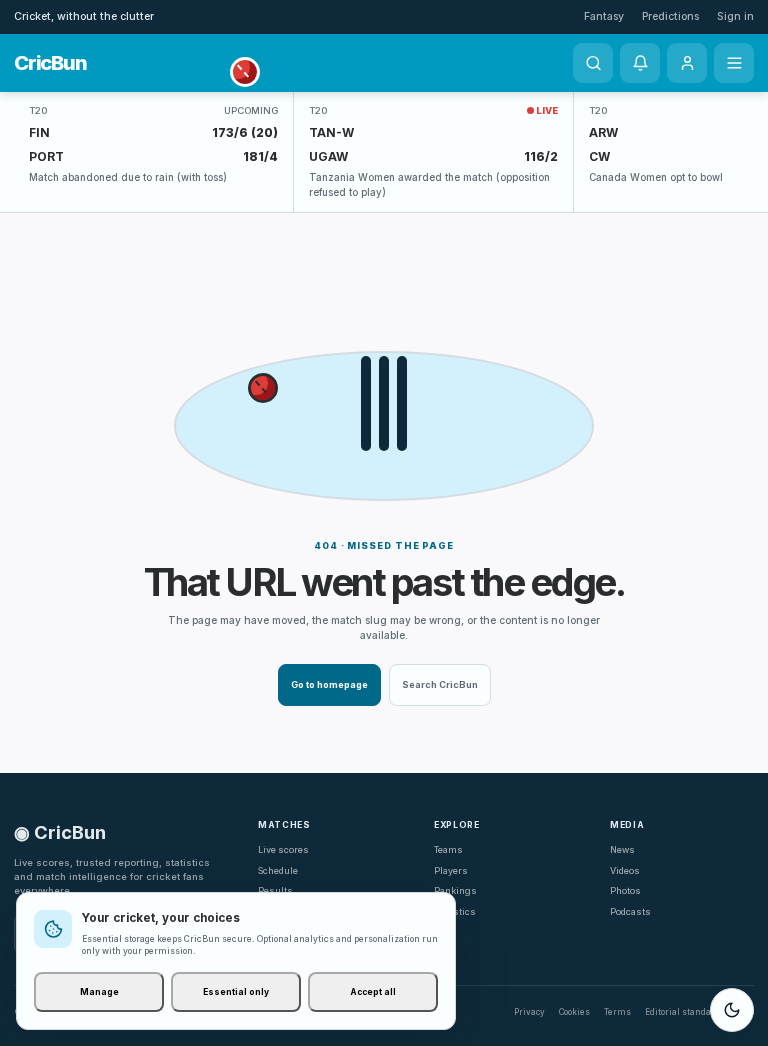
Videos (625, 870)
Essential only (236, 992)
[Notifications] (640, 63)
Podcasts (630, 911)
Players (451, 870)
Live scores (283, 849)
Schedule (278, 870)
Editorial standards (685, 1012)
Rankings (455, 890)
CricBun (50, 62)
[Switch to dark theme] (732, 1010)
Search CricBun (440, 684)
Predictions (670, 16)
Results (275, 890)
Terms (617, 1012)
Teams (448, 849)
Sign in (735, 16)
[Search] (593, 63)
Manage (99, 992)
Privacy (529, 1012)
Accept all (373, 992)
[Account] (687, 63)
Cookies (574, 1012)
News (622, 849)
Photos (625, 890)
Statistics (455, 911)
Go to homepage (329, 684)
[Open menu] (734, 63)
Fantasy (604, 16)
